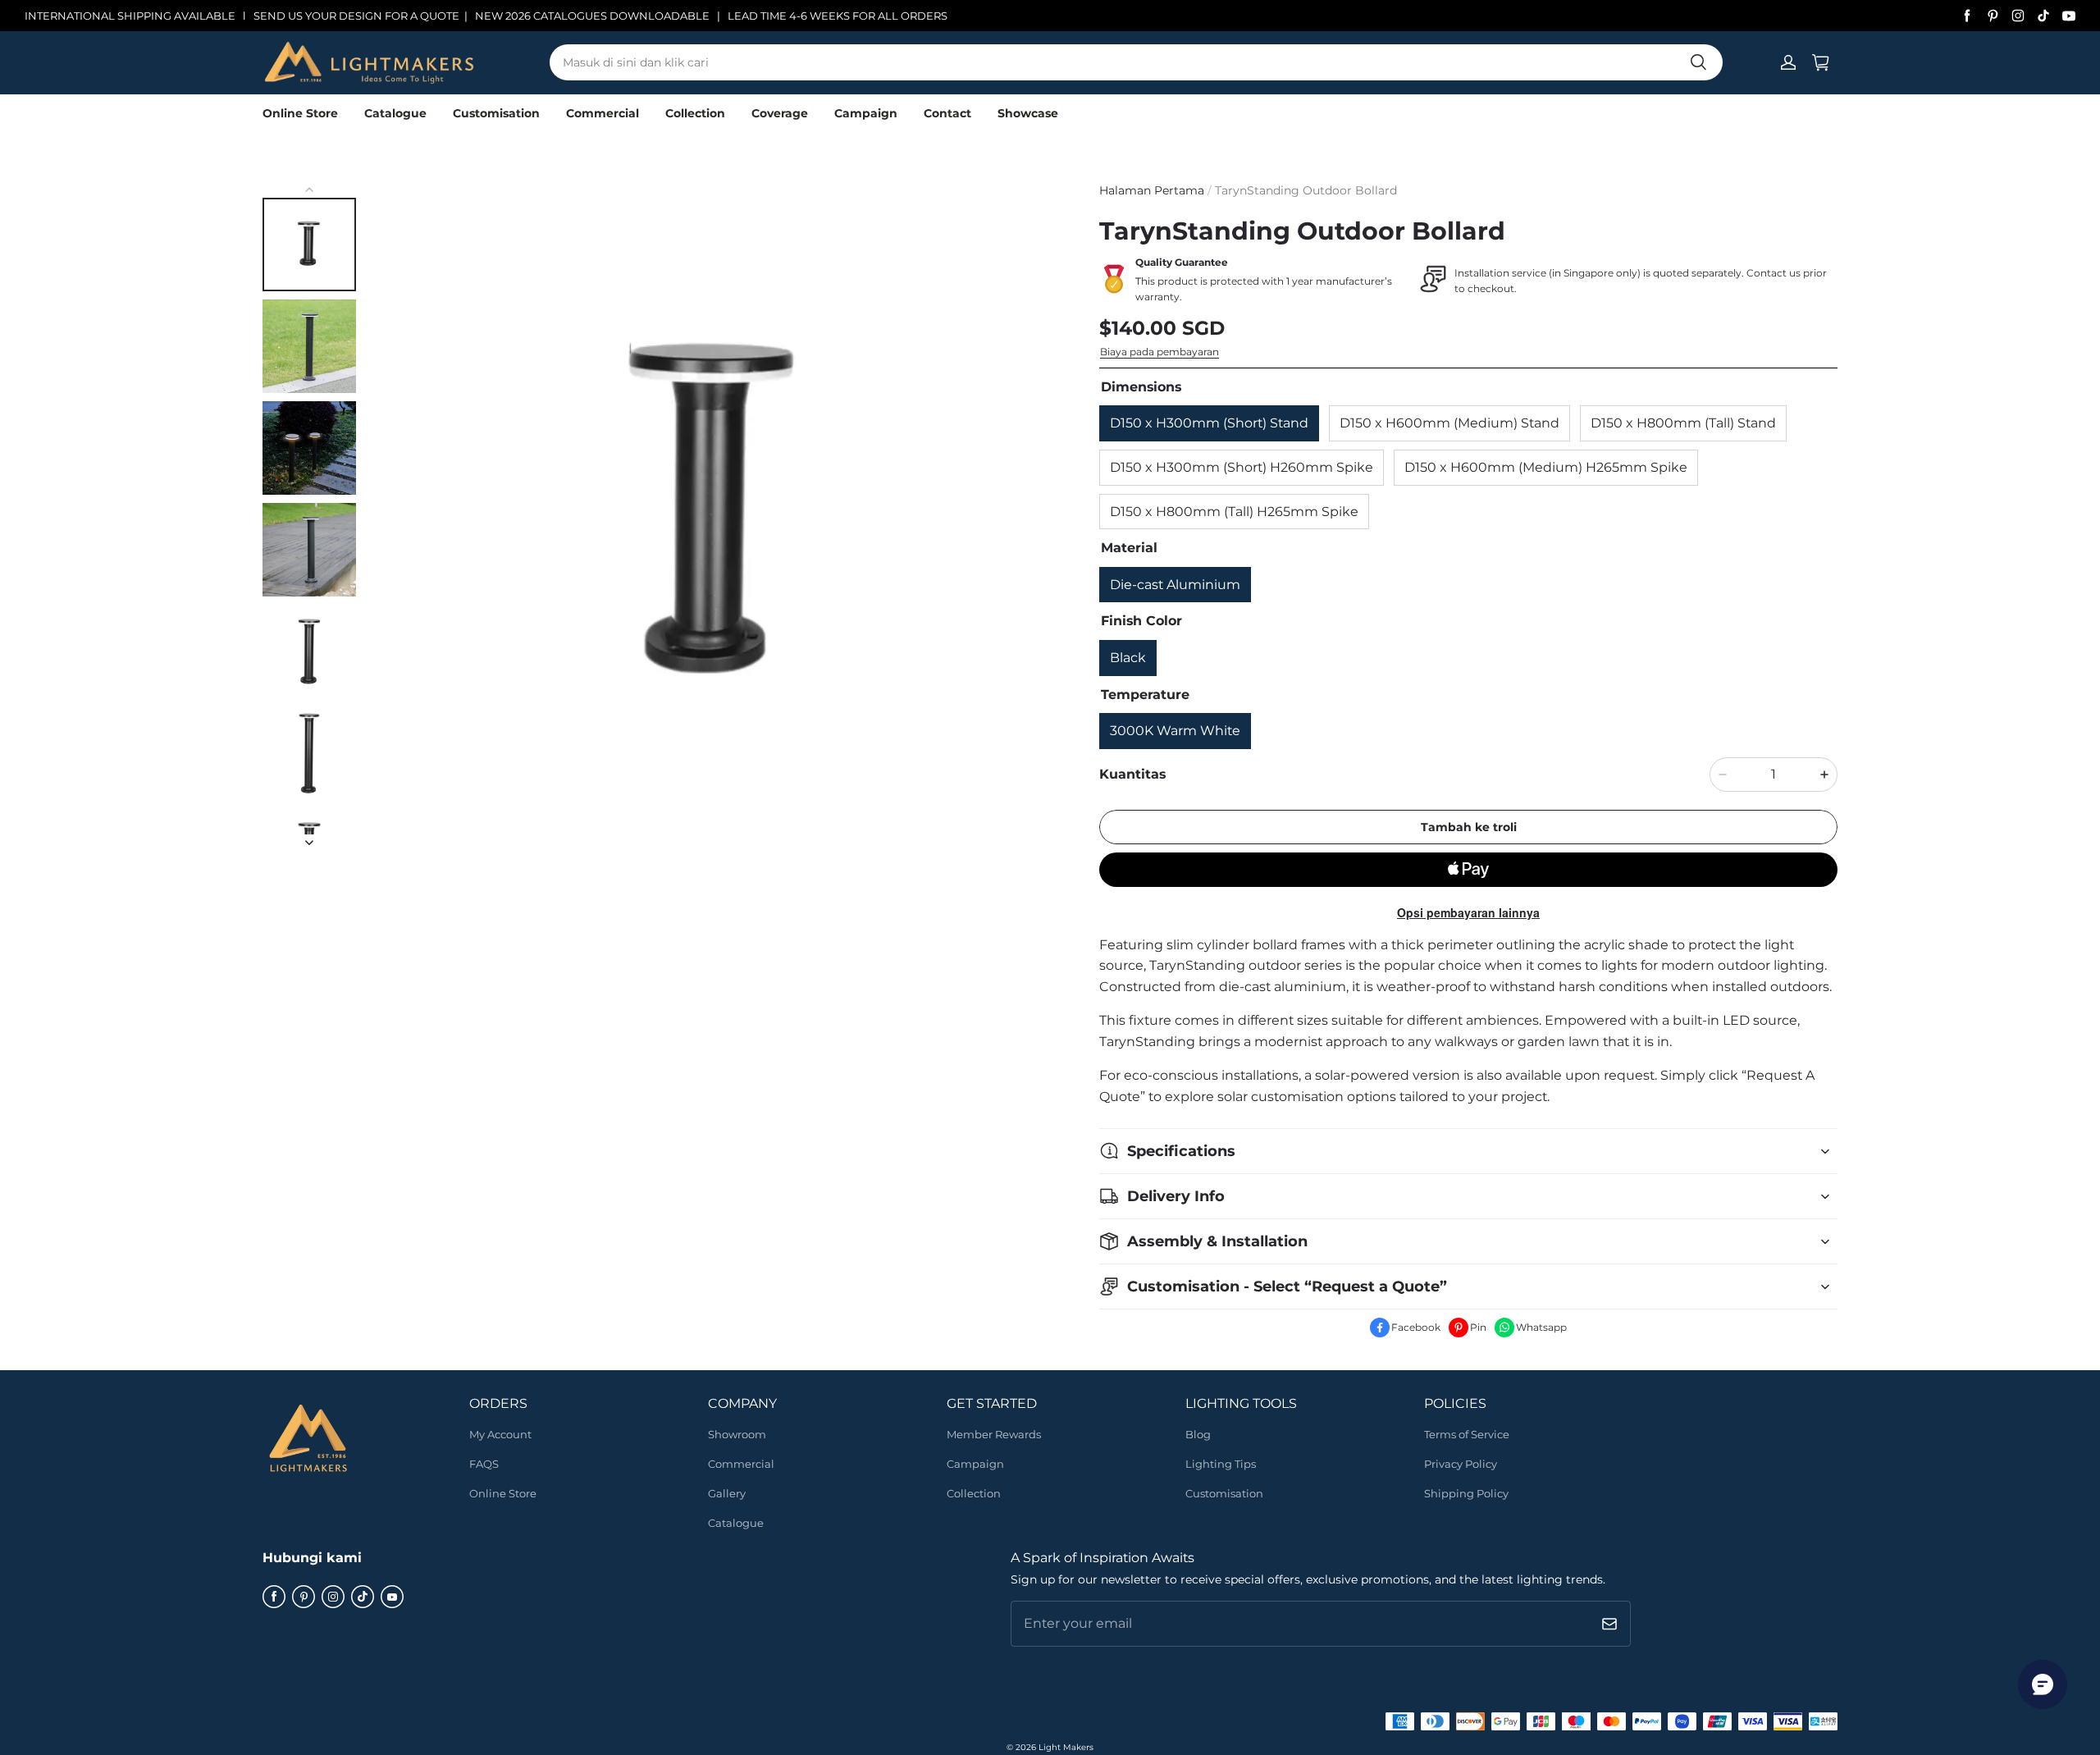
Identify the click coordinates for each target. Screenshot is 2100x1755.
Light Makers (1066, 1747)
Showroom (737, 1434)
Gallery (727, 1493)
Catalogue (395, 113)
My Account (500, 1434)
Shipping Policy (1466, 1493)
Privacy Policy (1461, 1464)
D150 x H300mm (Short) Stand (1209, 423)
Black (1128, 658)
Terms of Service (1467, 1434)
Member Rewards (994, 1434)
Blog (1198, 1434)
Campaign (866, 113)
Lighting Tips (1221, 1464)
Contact (947, 113)
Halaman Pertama (1152, 190)
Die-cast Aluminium (1175, 585)
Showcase (1028, 113)
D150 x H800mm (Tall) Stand (1683, 423)
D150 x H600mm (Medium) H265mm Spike (1546, 467)
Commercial (603, 113)
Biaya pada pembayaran (1160, 352)
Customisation (496, 113)
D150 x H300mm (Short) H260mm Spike (1242, 467)
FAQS (484, 1464)
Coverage (780, 113)
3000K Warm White (1175, 731)
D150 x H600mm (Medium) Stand (1449, 423)
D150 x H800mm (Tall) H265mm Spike (1234, 512)
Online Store (300, 113)
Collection (695, 113)
